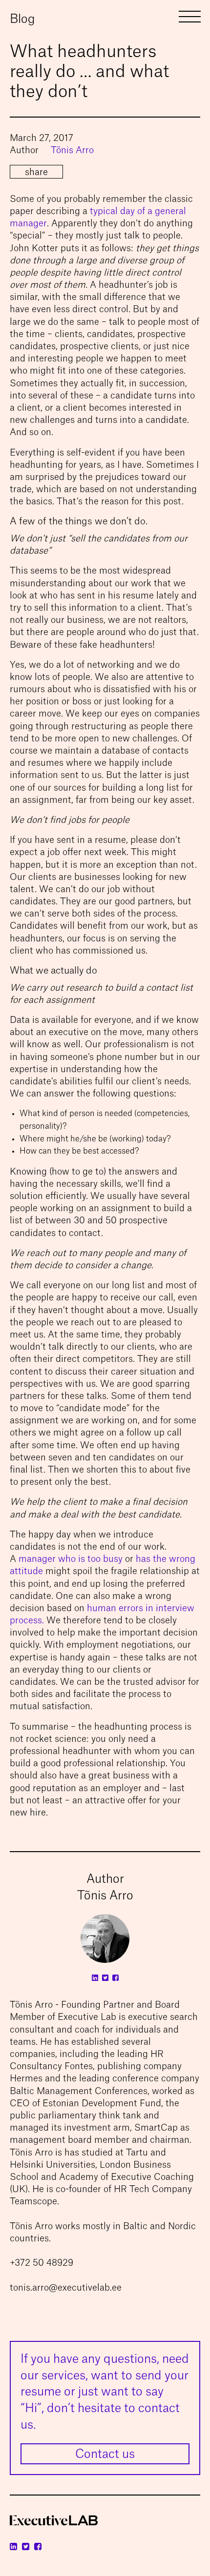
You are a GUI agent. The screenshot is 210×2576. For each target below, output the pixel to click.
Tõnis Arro (72, 150)
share (36, 172)
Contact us (105, 2455)
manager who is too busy (71, 1559)
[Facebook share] (198, 183)
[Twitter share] (198, 173)
